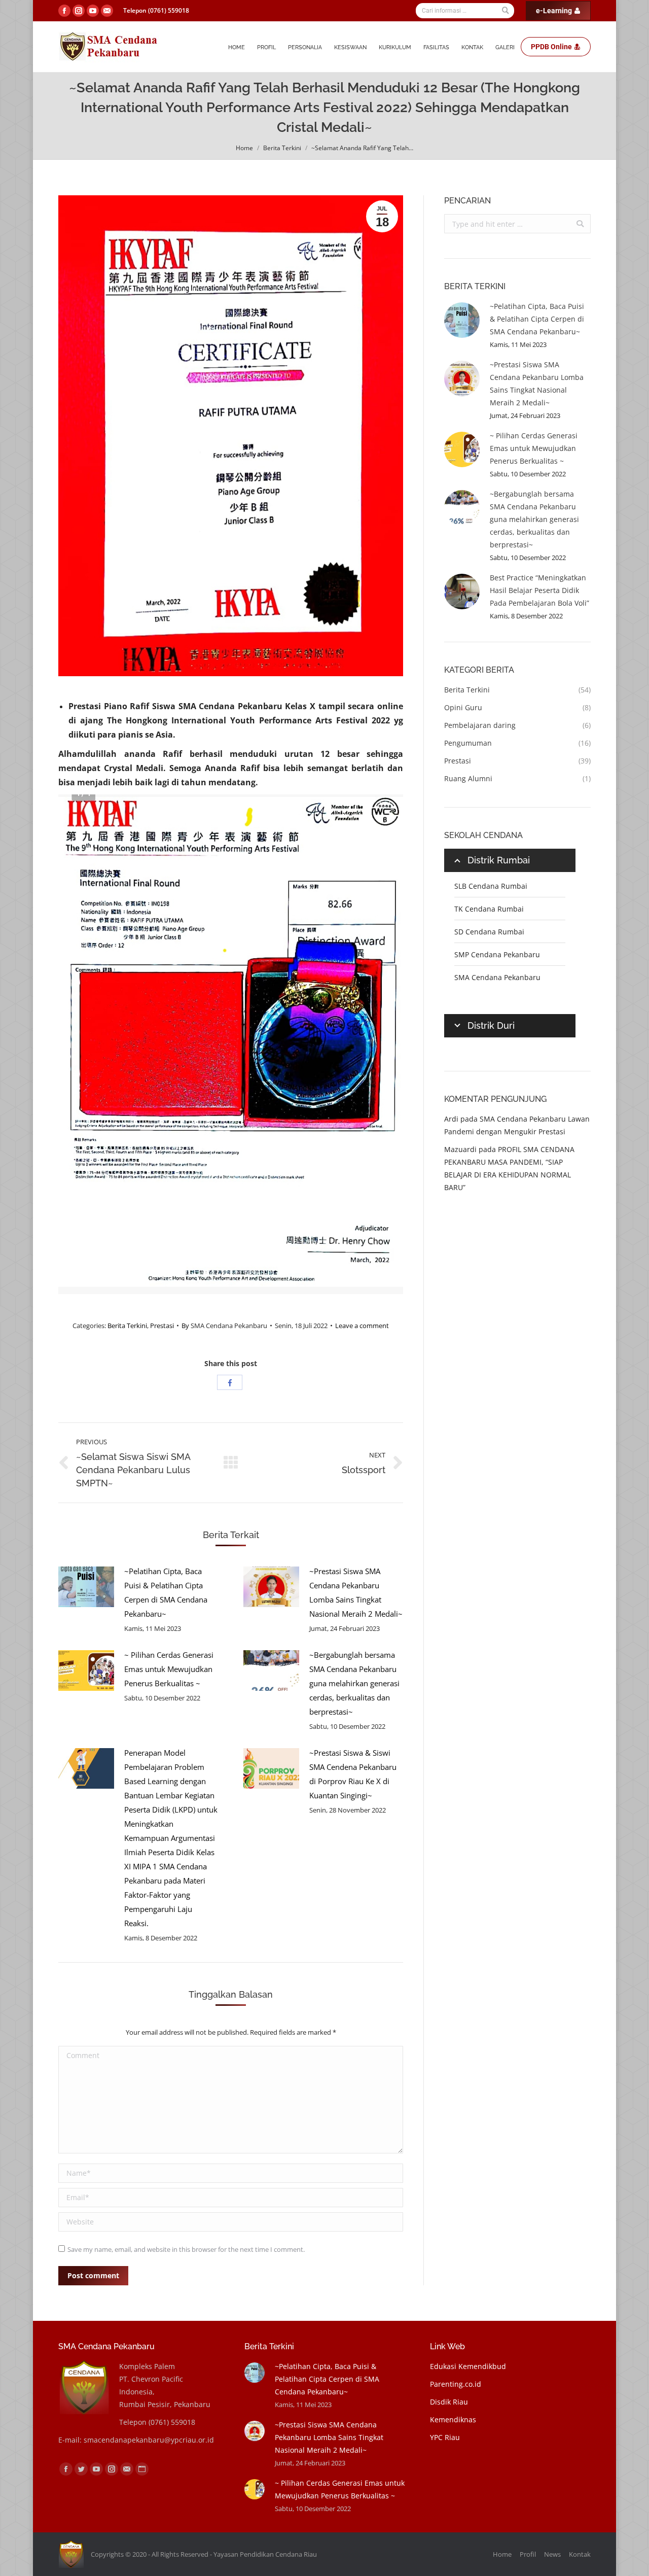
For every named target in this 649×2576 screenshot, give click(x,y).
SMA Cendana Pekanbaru (497, 977)
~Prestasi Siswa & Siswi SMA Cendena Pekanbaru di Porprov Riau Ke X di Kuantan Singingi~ (353, 1774)
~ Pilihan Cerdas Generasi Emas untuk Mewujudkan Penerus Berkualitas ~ (169, 1669)
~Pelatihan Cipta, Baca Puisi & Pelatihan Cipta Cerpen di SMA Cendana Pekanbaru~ (166, 1592)
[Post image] (86, 1587)
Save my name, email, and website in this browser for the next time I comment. (186, 2249)
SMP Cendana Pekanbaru (497, 954)
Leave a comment (362, 1326)
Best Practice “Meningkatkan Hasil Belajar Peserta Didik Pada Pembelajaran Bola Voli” (539, 590)
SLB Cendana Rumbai (491, 886)
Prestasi (162, 1326)
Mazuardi (460, 1149)
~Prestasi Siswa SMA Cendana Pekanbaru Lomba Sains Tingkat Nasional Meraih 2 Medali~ (356, 1592)
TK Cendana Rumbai (489, 909)
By (224, 1326)
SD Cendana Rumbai (489, 932)
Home (244, 148)
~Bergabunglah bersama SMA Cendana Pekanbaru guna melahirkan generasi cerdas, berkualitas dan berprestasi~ (354, 1683)
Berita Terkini (282, 148)
